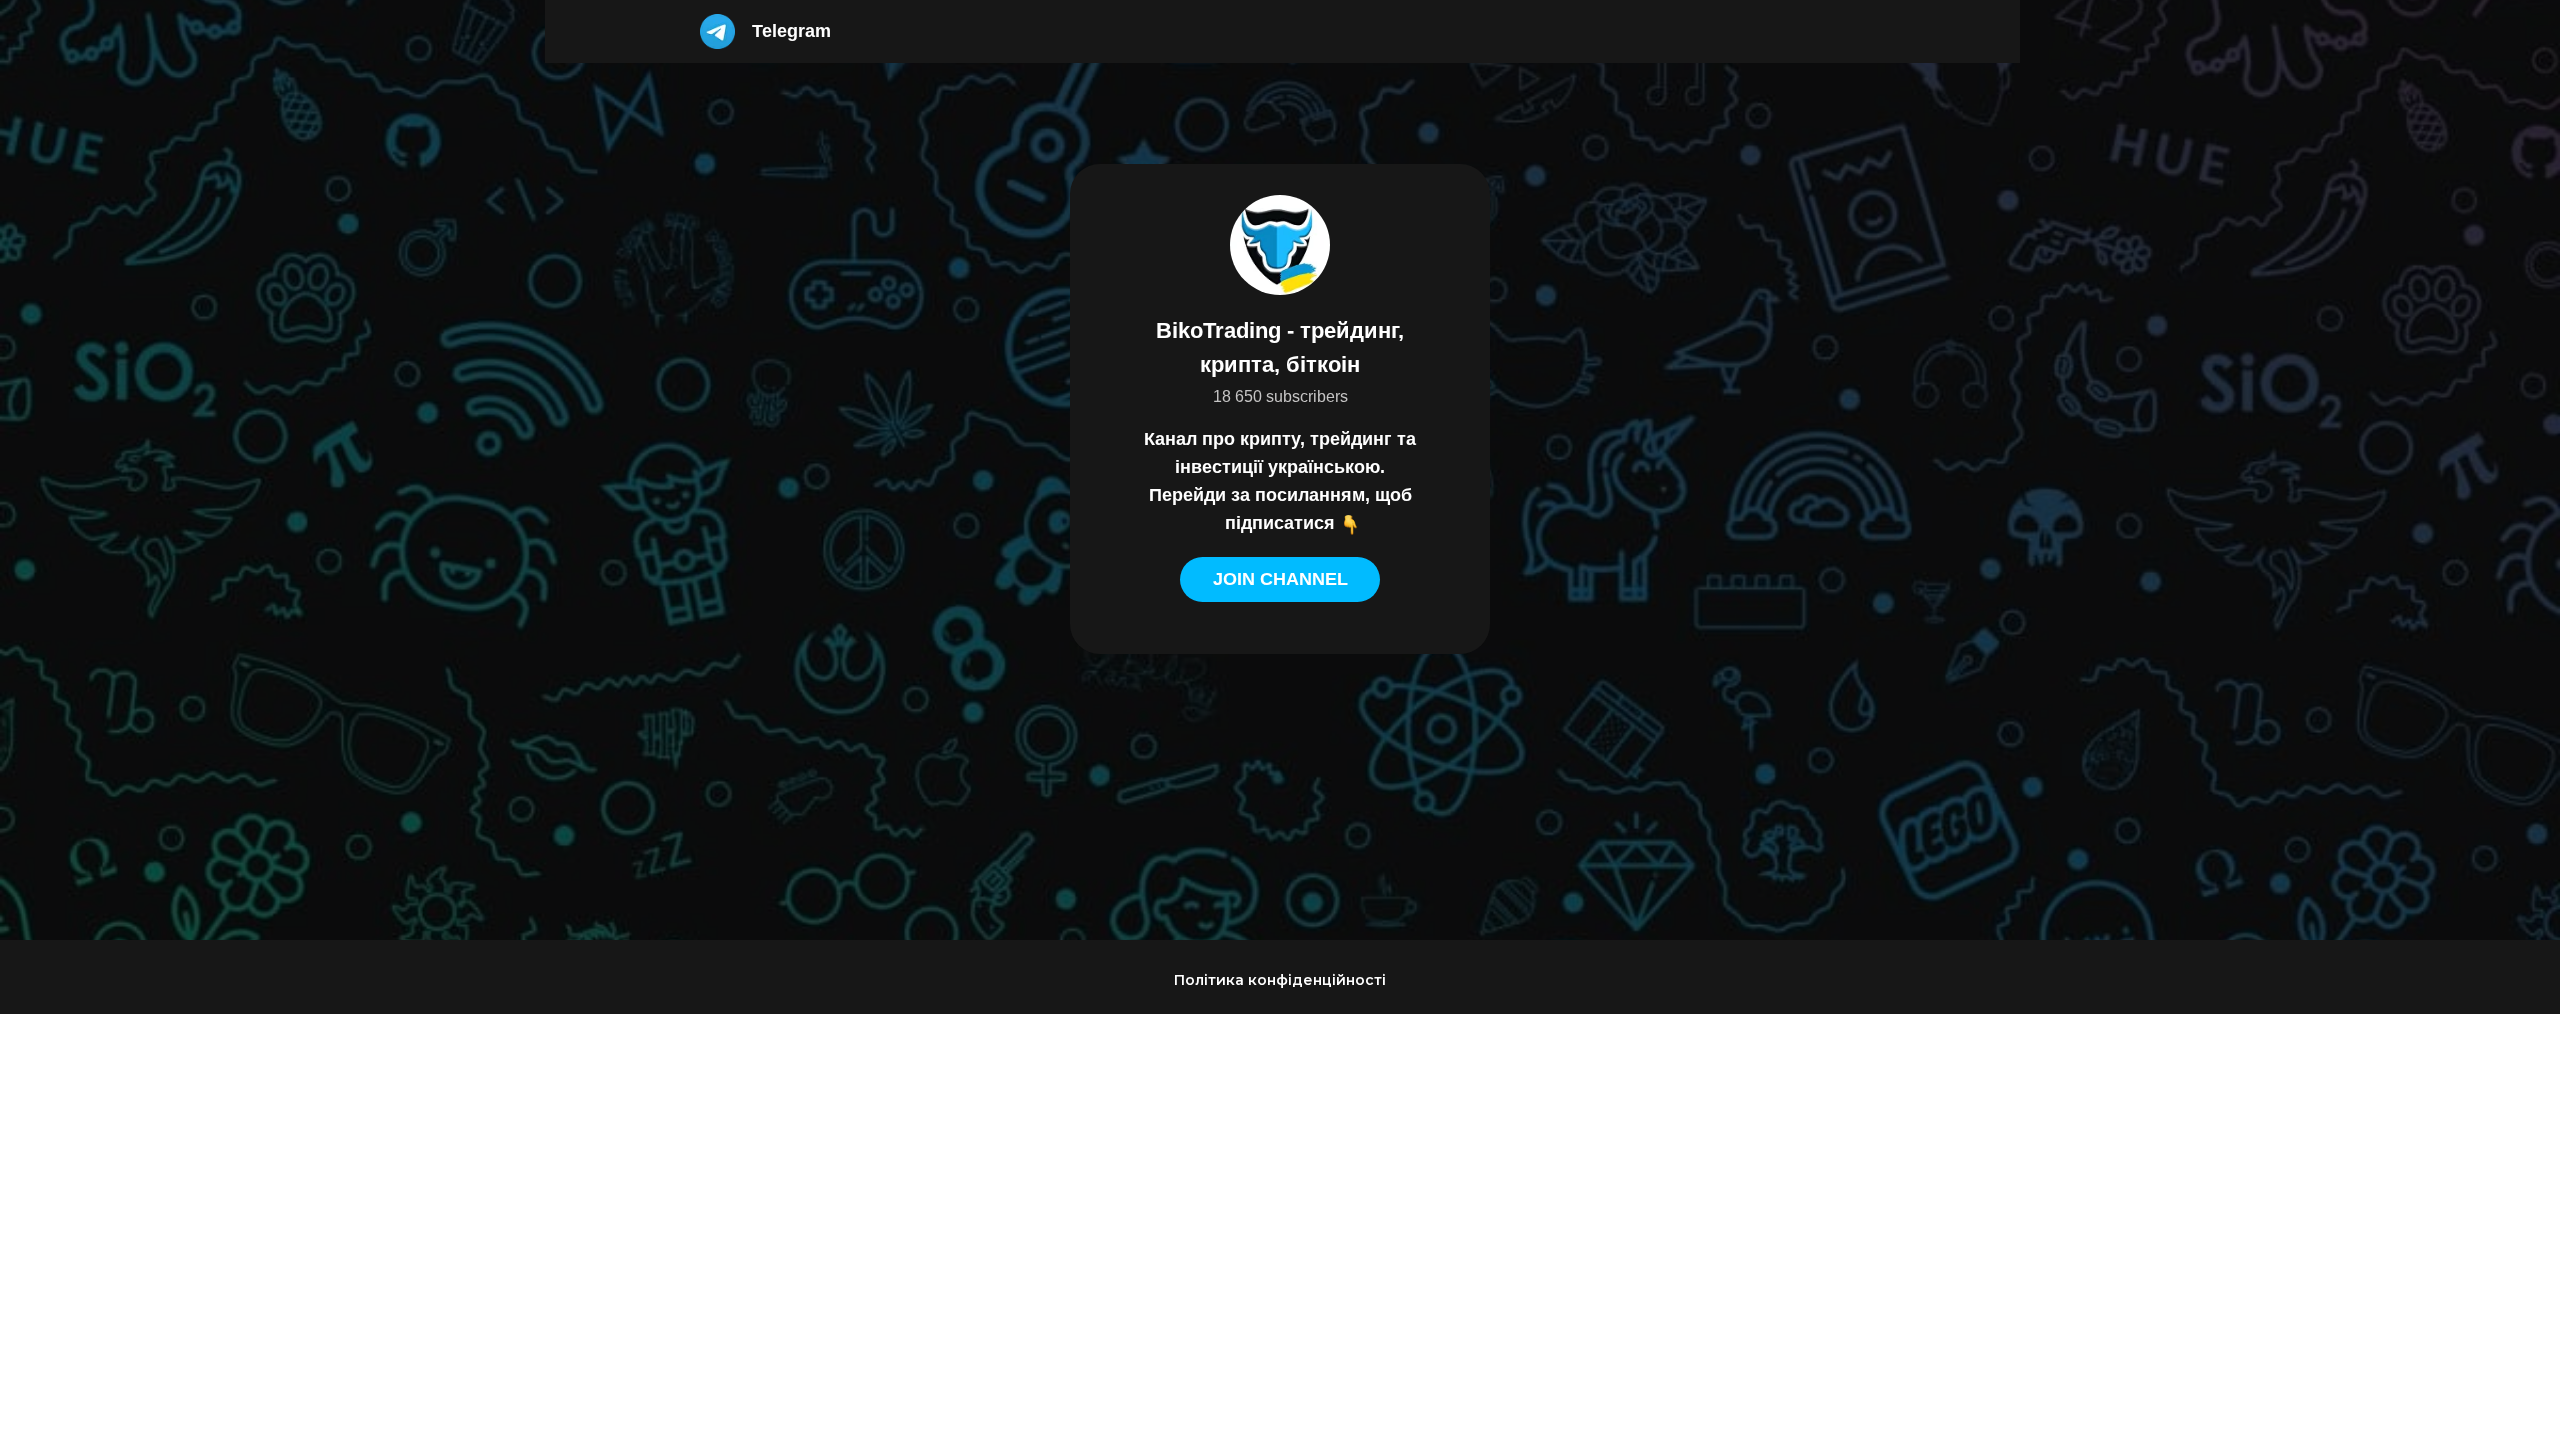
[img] (717, 31)
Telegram (791, 31)
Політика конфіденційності (1280, 980)
